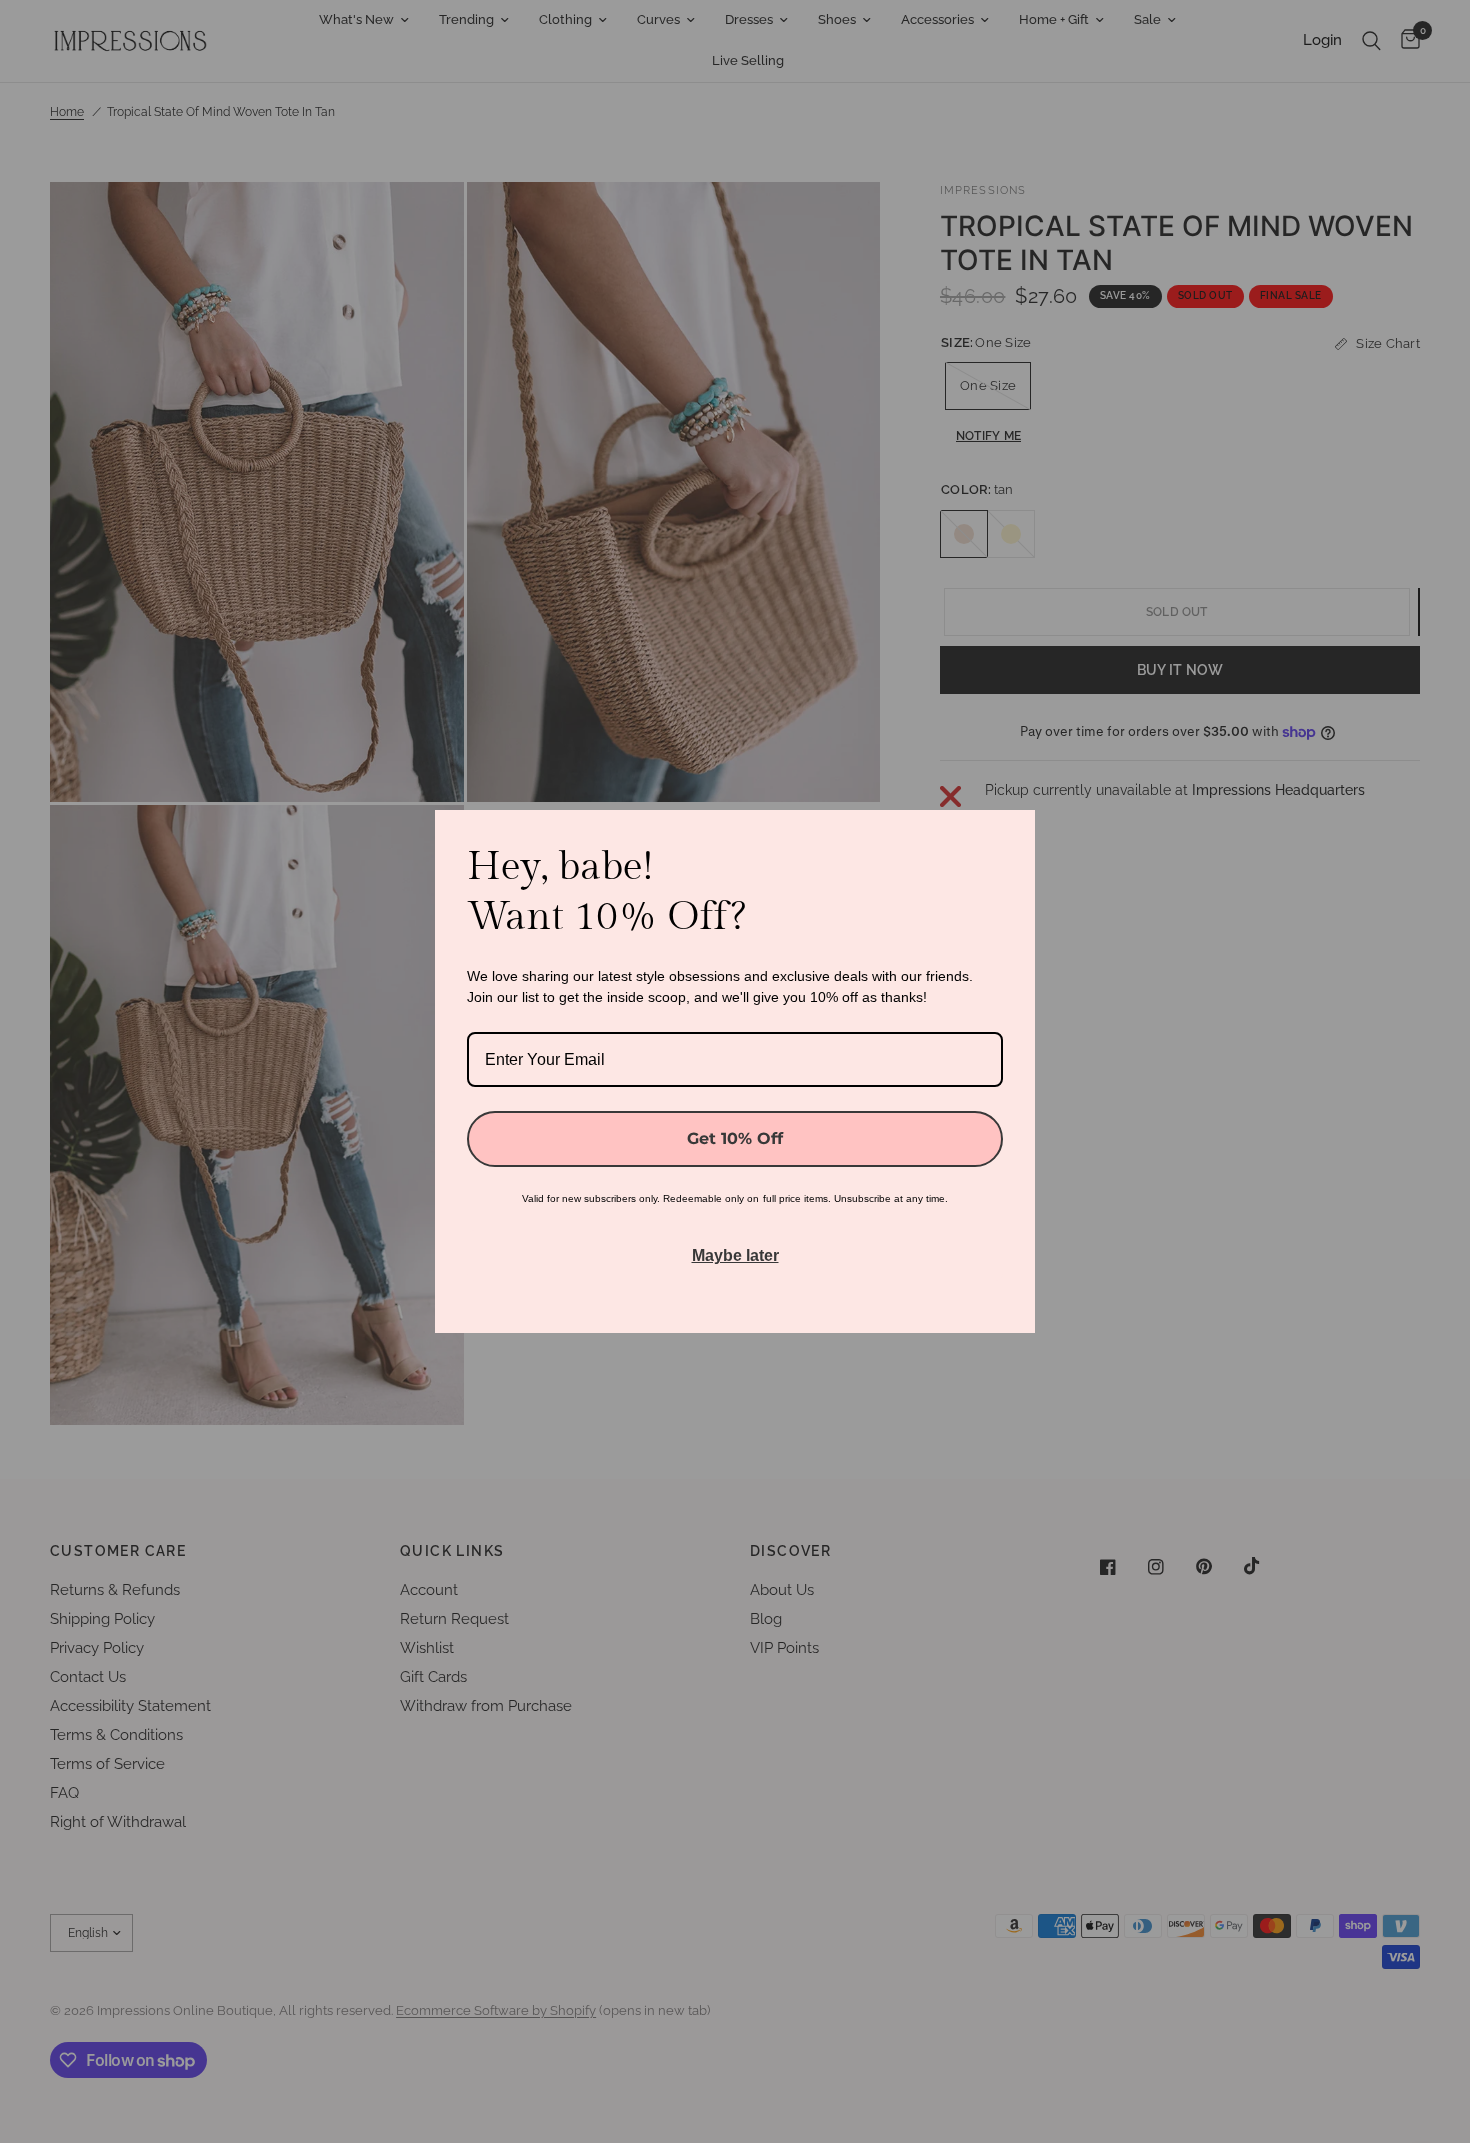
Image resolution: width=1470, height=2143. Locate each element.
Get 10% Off (735, 1138)
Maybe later (735, 1255)
